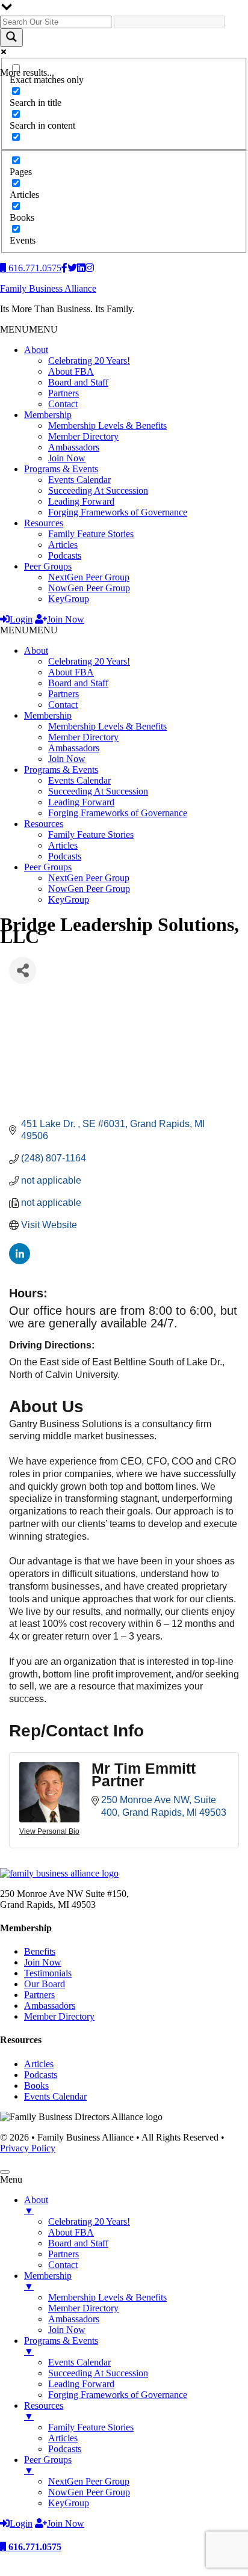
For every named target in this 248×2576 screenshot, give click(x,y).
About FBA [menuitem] (71, 2232)
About (36, 350)
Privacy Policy (28, 2148)
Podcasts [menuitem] (65, 2449)
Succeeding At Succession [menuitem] (98, 2373)
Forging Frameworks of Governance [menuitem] (118, 2395)
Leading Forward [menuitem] (81, 2384)
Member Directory (83, 436)
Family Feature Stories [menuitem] (91, 2427)
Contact (63, 404)
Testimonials (48, 1973)
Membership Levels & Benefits (107, 426)
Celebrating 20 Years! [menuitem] (89, 2221)
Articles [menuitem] (63, 2438)
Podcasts (65, 555)
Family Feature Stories (91, 534)
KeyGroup (69, 599)
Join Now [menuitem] (67, 2330)
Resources (44, 523)
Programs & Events (61, 469)
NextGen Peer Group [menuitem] (89, 2481)
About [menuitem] (36, 2205)
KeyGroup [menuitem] (69, 2503)
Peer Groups (48, 566)
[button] (29, 329)
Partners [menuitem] (64, 2254)
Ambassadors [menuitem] (74, 2319)
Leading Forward (81, 501)
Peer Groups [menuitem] (48, 2465)
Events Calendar (79, 480)
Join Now (67, 458)
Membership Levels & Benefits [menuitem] (107, 2297)
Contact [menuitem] (63, 2265)
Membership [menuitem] (48, 2281)
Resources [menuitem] (44, 2411)
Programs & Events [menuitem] (61, 2346)
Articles (63, 545)
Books (36, 2086)
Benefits (40, 1951)
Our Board (45, 1984)
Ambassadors (74, 447)
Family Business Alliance (48, 288)
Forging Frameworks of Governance (118, 512)
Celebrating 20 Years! (89, 361)
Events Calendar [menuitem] (79, 2362)
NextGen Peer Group (89, 577)
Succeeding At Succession (98, 490)
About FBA (71, 371)
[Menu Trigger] (5, 2172)
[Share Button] (23, 970)
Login (21, 619)
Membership (48, 415)
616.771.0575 (34, 2547)
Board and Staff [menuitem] (78, 2243)
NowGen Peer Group (89, 588)
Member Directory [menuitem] (83, 2308)
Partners (64, 393)
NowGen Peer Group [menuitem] (89, 2492)
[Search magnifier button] (11, 38)
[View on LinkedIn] (20, 1261)
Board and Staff (78, 382)
